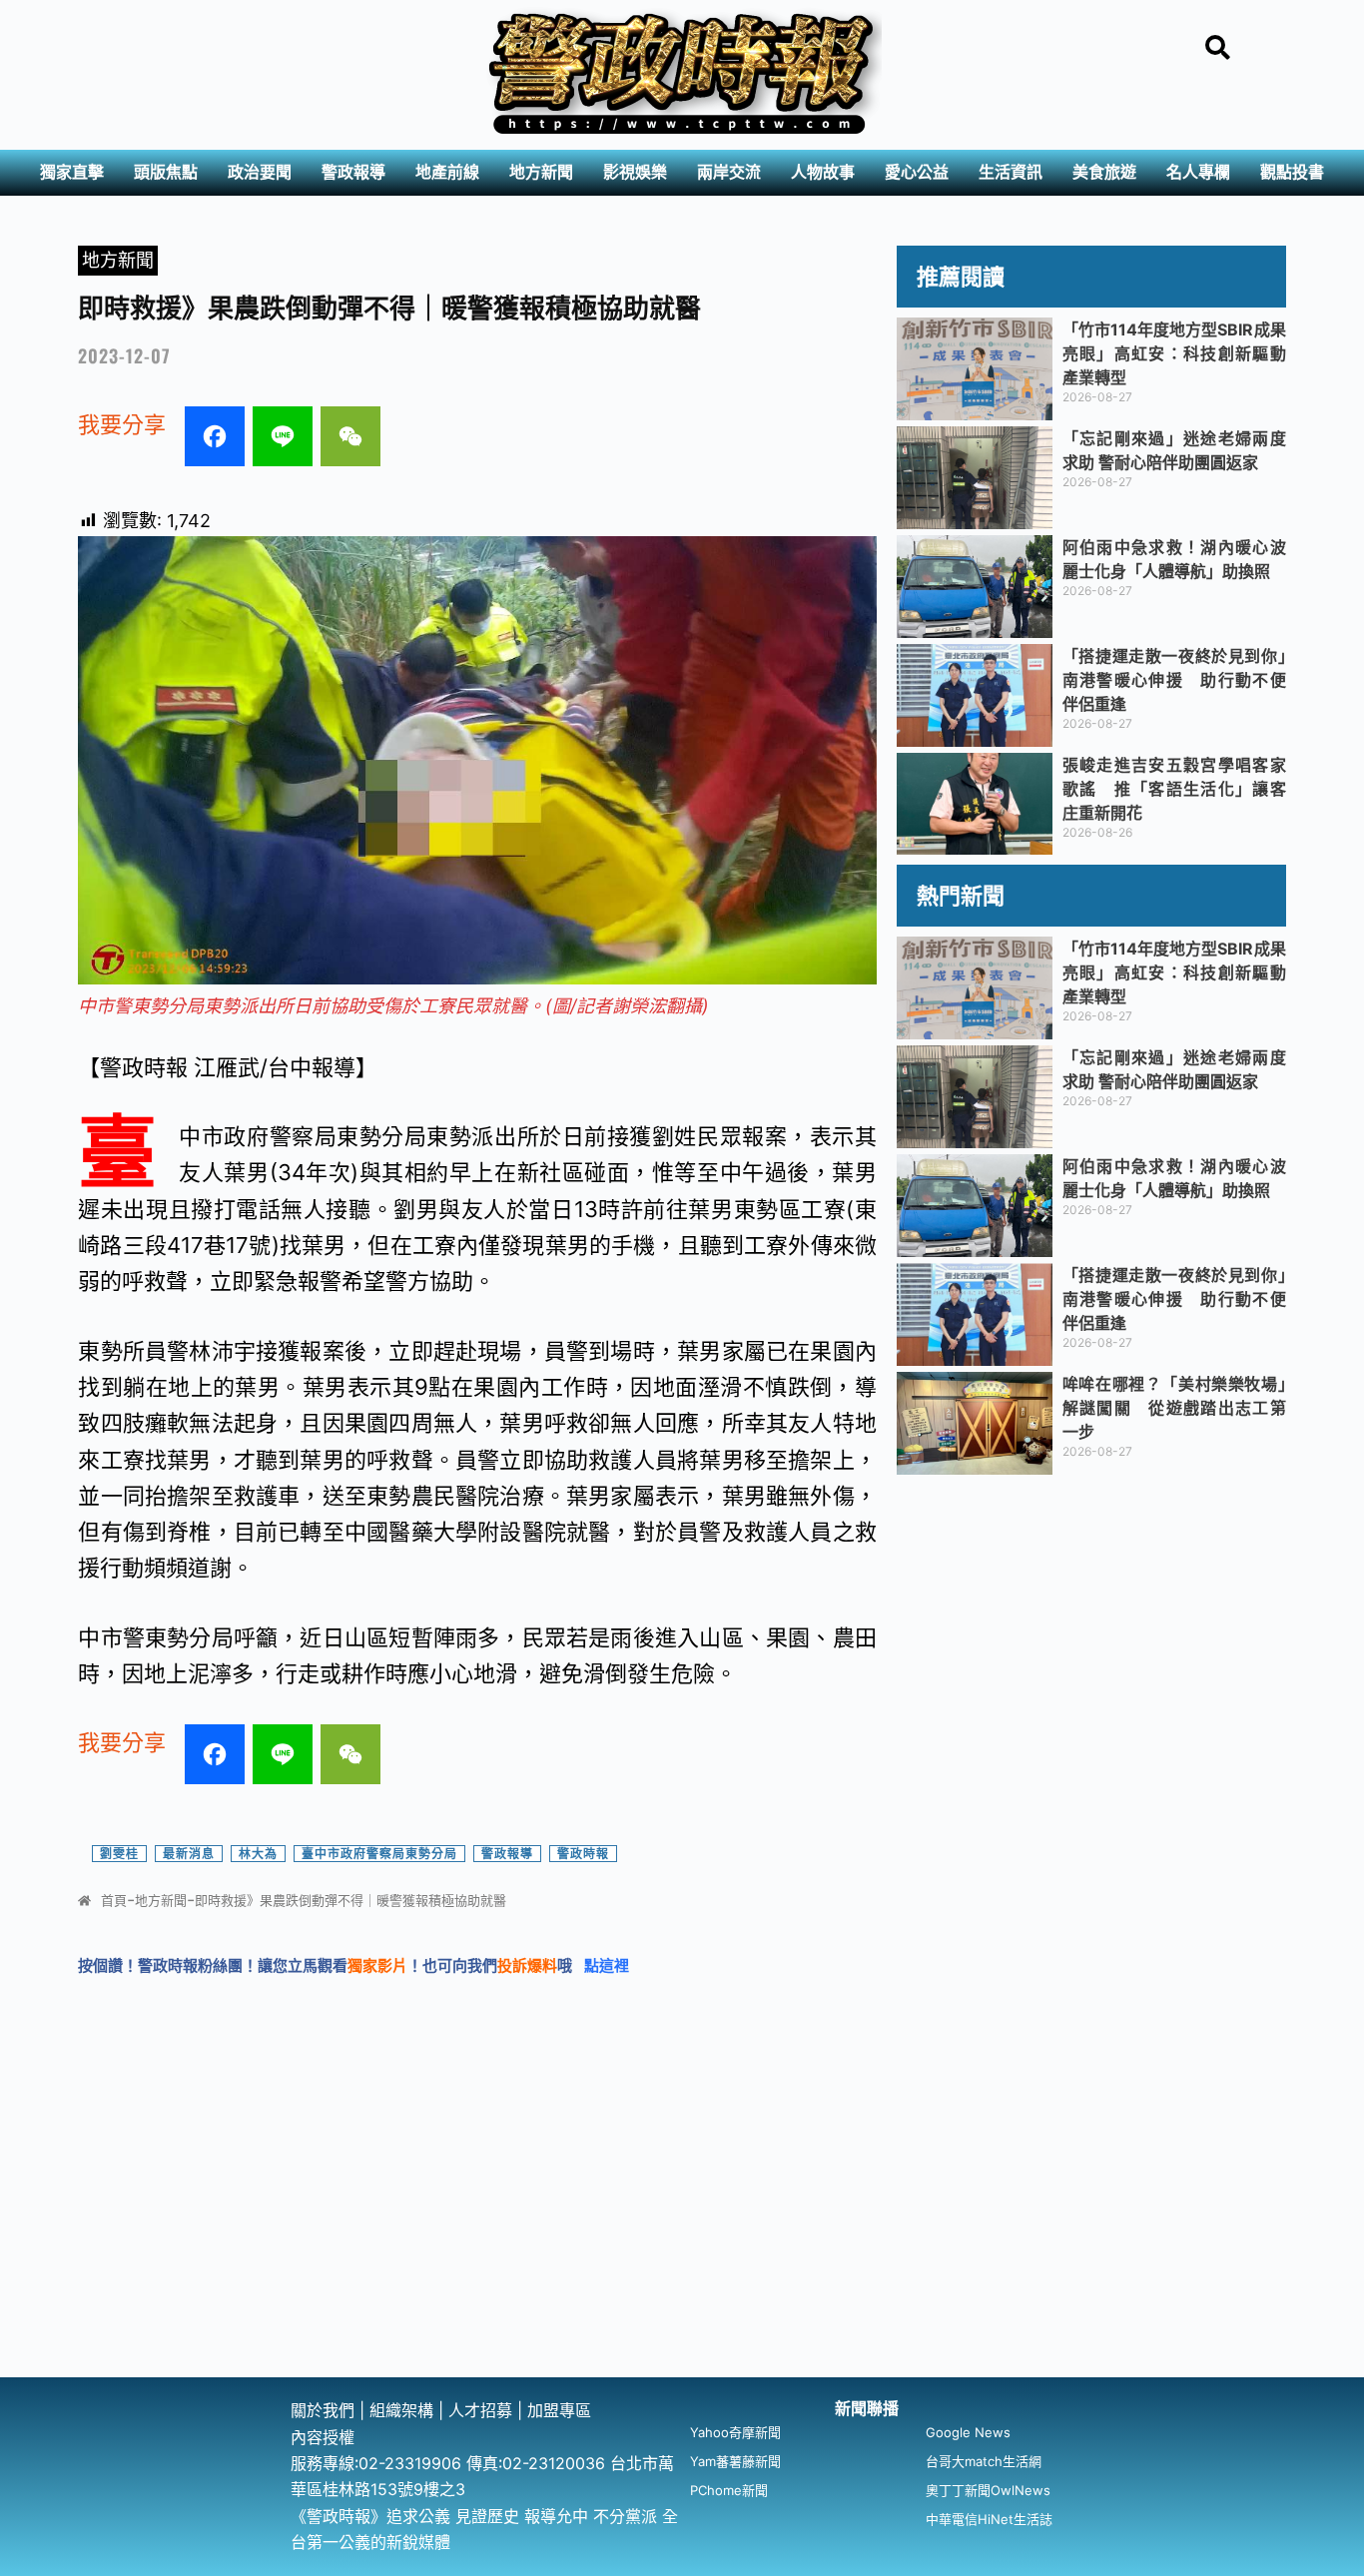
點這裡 (607, 1965)
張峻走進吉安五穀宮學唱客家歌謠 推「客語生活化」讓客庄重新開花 (1174, 789)
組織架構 (401, 2410)
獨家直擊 (72, 172)
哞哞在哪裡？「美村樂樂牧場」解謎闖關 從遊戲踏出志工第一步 (1174, 1408)
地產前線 (447, 172)
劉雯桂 (119, 1854)
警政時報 (583, 1854)
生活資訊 (1011, 172)
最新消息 (189, 1854)
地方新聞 (541, 172)
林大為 (258, 1854)
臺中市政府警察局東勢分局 (379, 1854)
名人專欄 (1198, 172)
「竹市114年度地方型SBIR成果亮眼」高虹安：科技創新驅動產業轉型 (1174, 353)
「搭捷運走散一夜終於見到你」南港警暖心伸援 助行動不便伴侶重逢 (1174, 680)
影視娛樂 (635, 172)
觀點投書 (1292, 172)
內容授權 (323, 2437)
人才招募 (483, 2410)
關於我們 (325, 2410)
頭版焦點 (166, 172)
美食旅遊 (1104, 172)
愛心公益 (917, 172)
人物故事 (823, 172)
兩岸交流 (729, 172)
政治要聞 (260, 172)
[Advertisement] (682, 2228)
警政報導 (353, 172)
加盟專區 (559, 2410)
